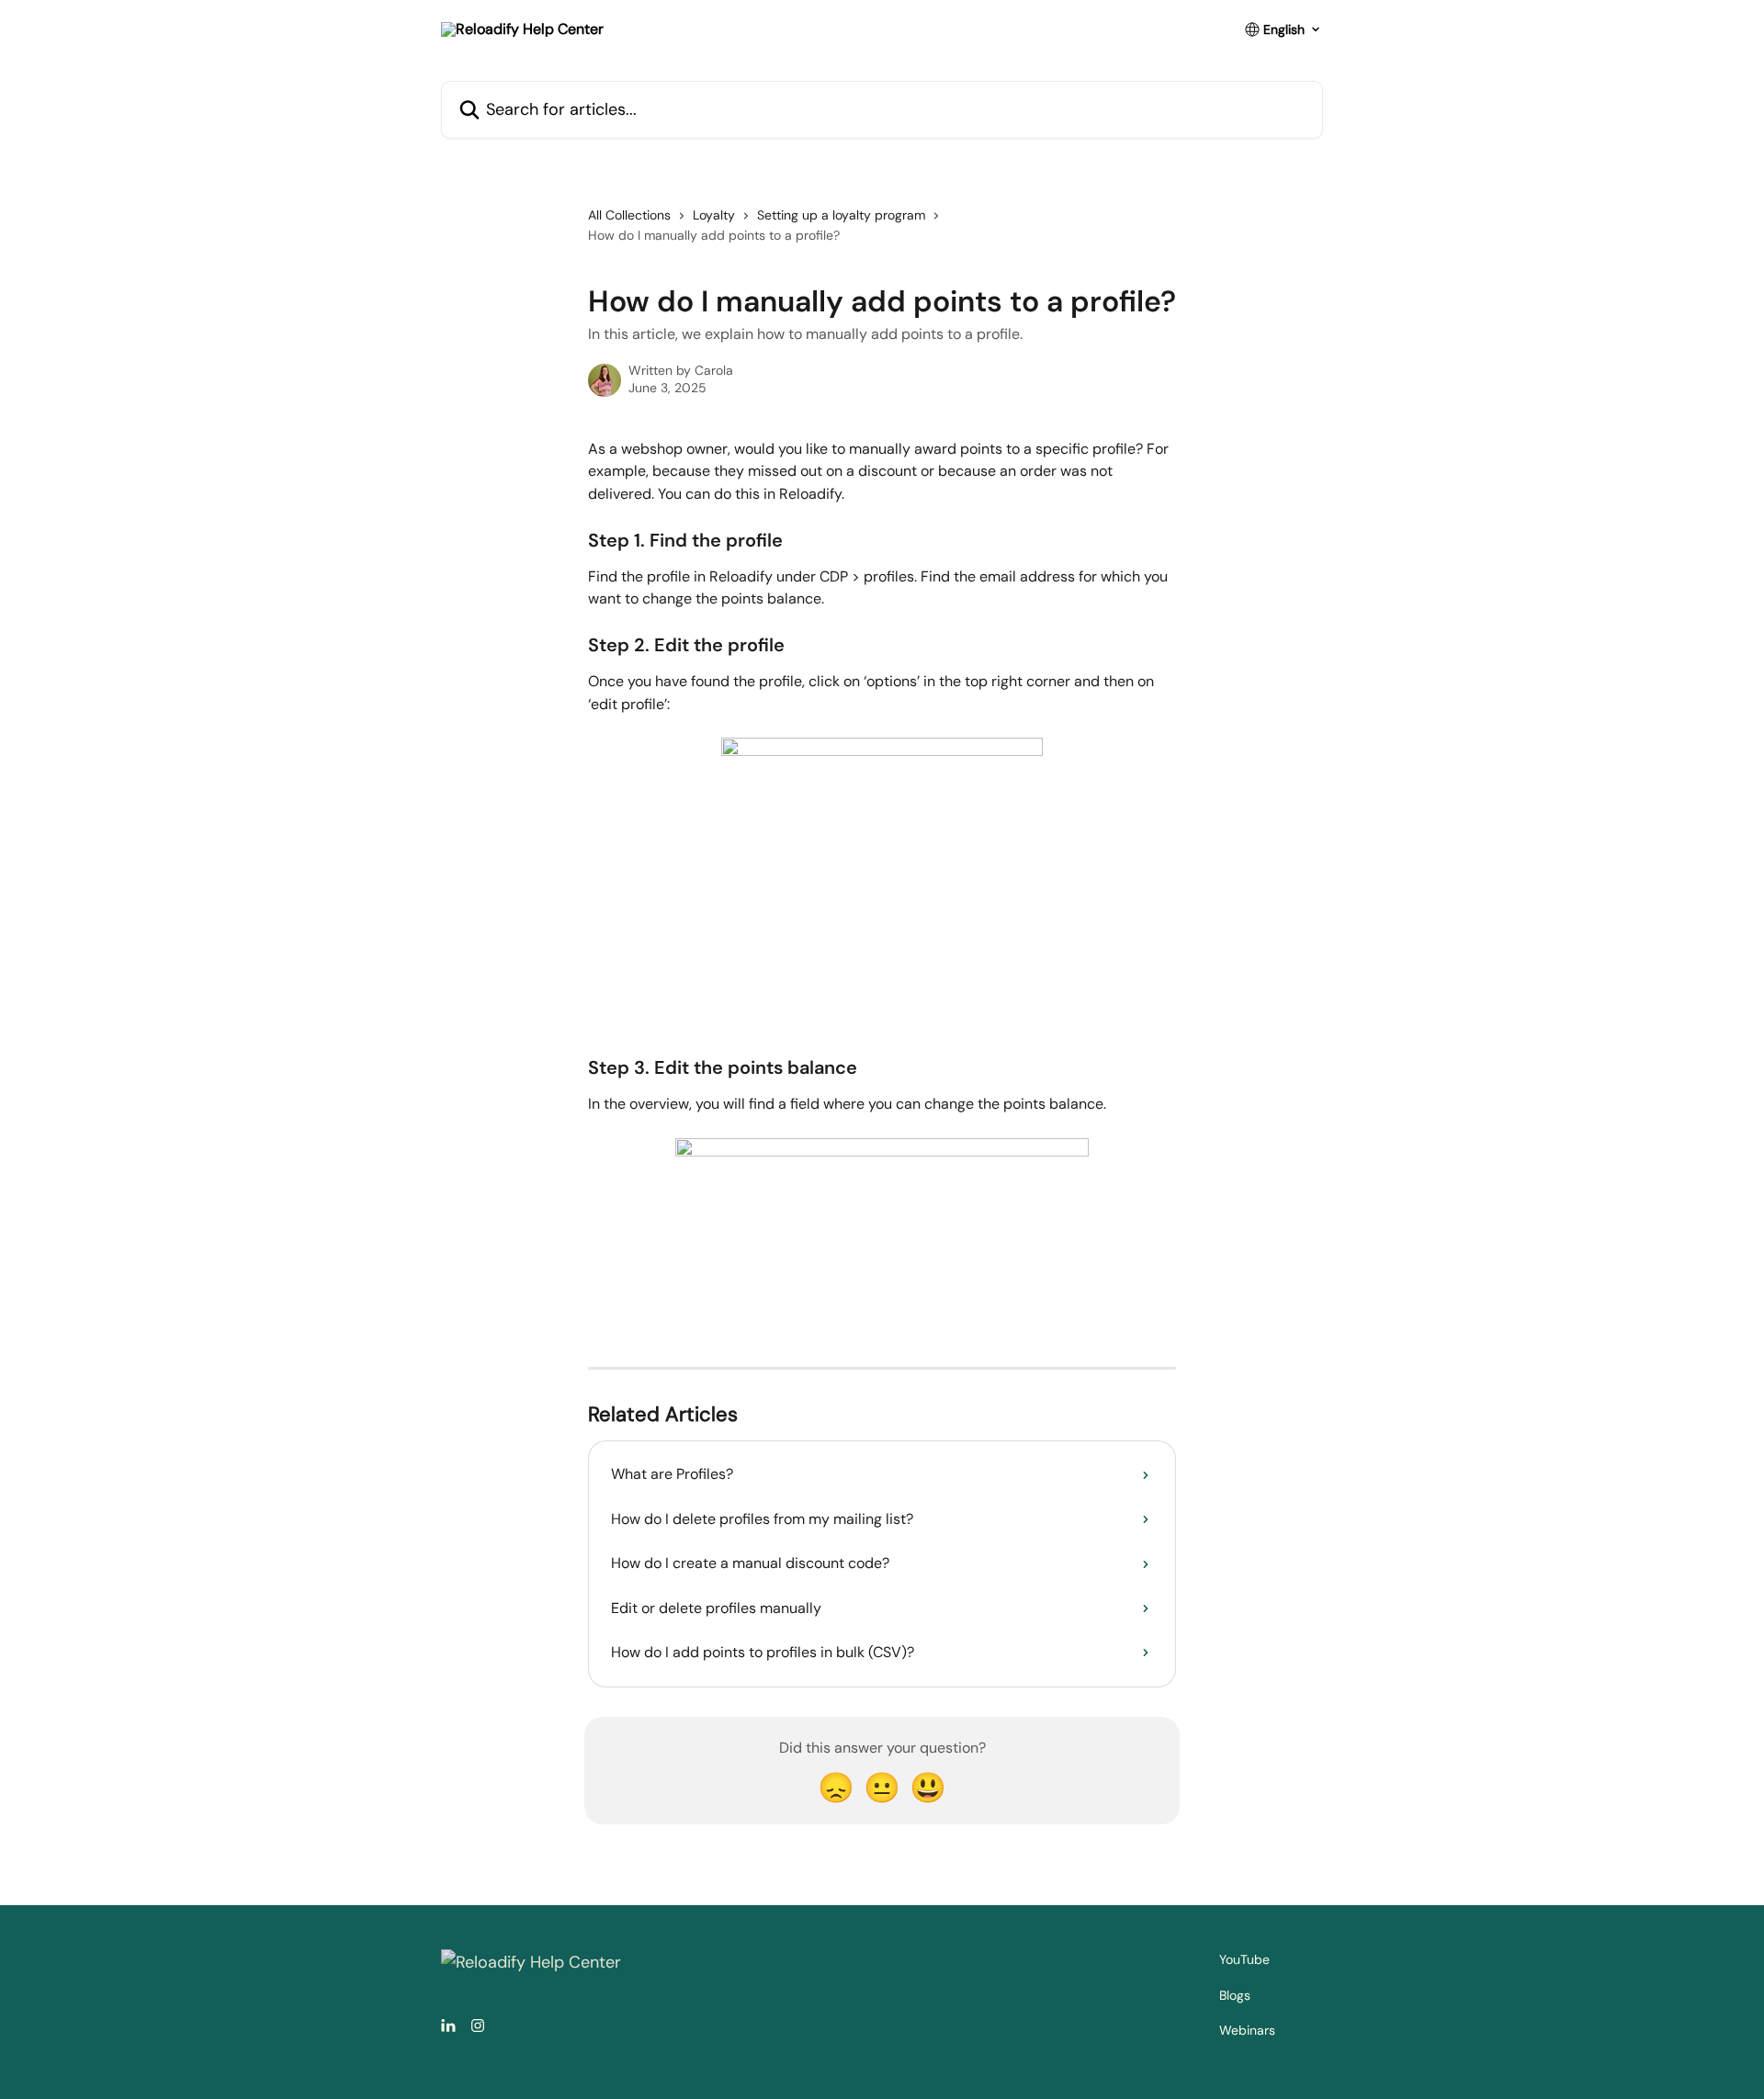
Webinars (1247, 2030)
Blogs (1235, 1995)
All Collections (629, 215)
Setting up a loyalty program (841, 215)
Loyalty (714, 215)
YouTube (1244, 1959)
